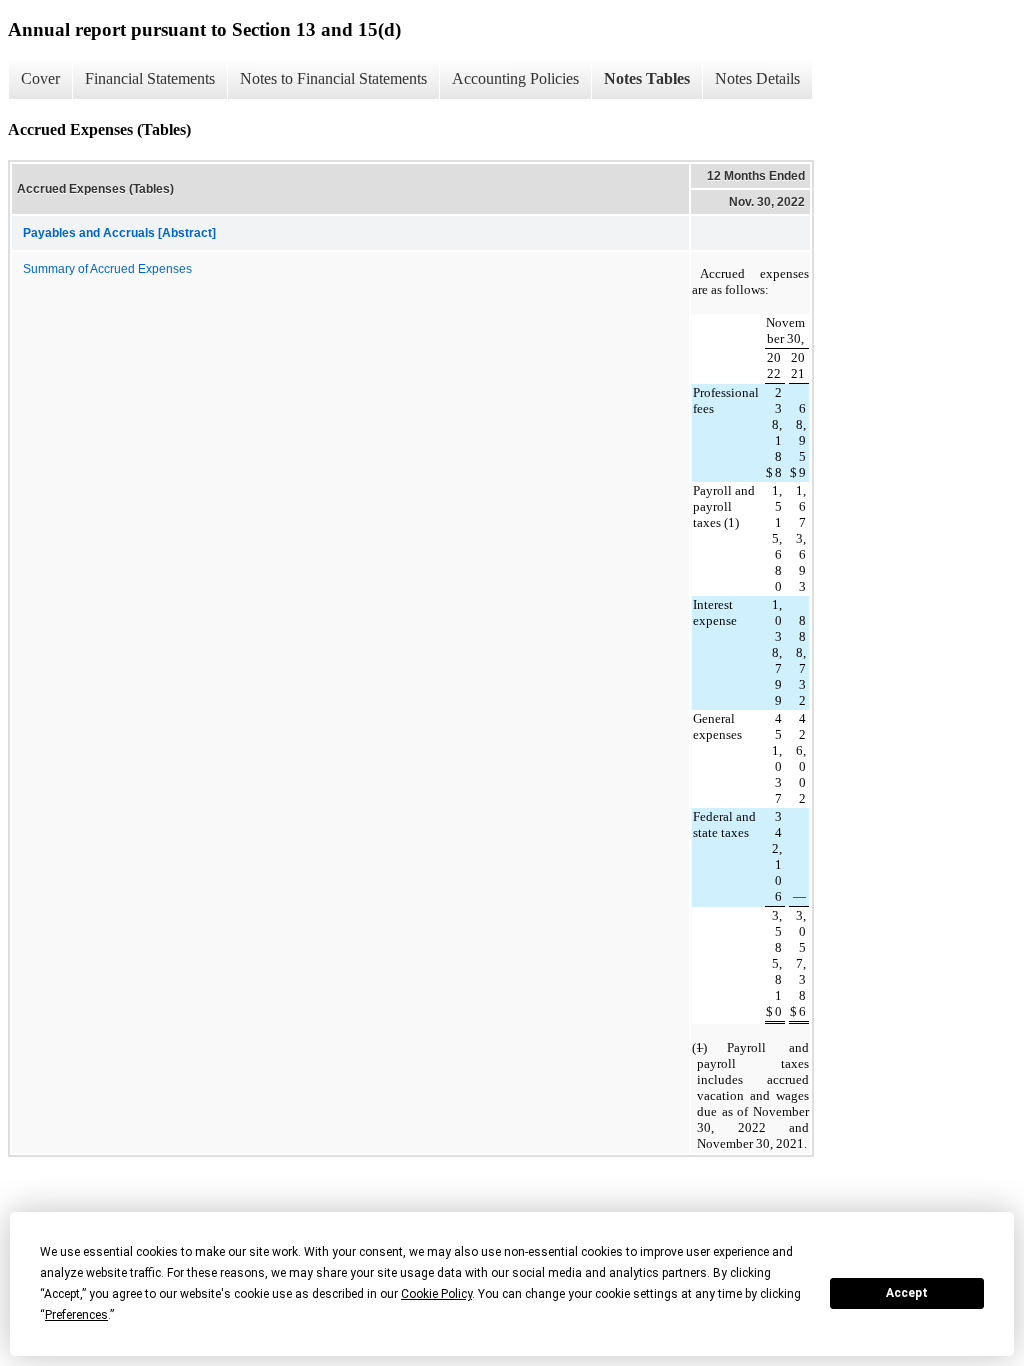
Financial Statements (150, 78)
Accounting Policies (515, 78)
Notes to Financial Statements (333, 78)
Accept (907, 1293)
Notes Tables (647, 78)
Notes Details (757, 78)
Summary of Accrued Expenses (107, 269)
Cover (40, 78)
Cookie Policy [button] (436, 1294)
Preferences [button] (76, 1315)
